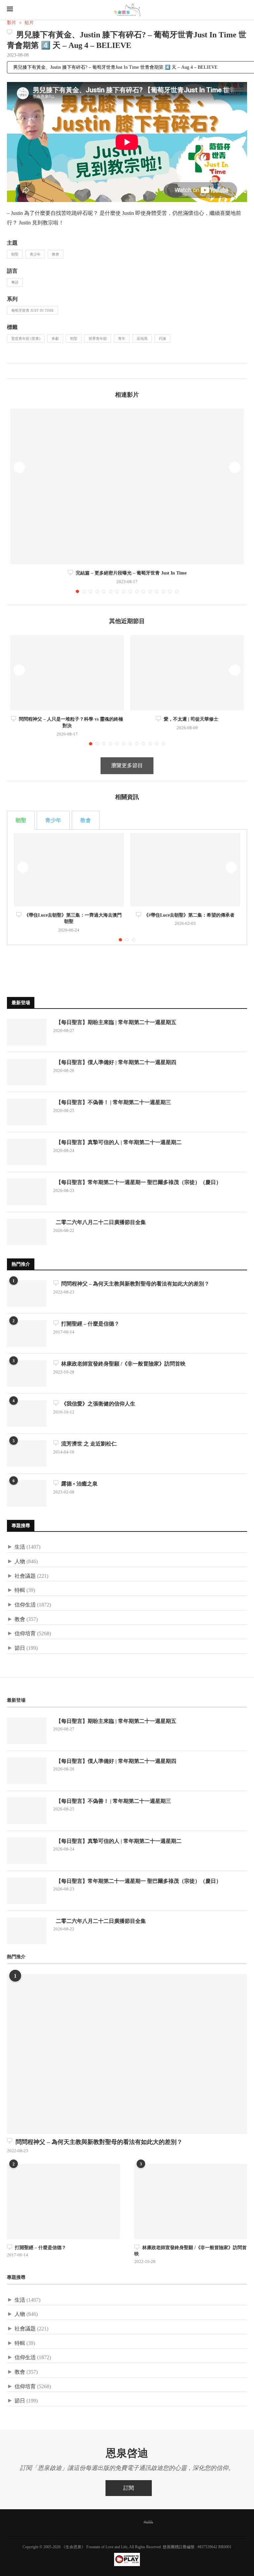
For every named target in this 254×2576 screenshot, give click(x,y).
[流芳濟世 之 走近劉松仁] (27, 1453)
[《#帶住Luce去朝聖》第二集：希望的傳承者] (185, 870)
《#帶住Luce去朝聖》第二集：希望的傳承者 (188, 915)
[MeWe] (148, 2523)
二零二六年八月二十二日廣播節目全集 (100, 1222)
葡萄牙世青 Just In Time (33, 310)
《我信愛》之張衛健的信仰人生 (97, 1404)
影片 (12, 23)
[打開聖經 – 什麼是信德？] (27, 1333)
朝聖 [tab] (21, 820)
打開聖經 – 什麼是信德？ (89, 1324)
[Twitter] (103, 2522)
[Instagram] (117, 2522)
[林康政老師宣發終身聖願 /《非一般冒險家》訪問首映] (27, 1373)
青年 (122, 338)
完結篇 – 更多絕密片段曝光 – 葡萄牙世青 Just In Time (130, 573)
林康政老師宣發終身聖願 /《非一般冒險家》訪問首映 (122, 1364)
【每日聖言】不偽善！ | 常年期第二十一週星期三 (112, 1102)
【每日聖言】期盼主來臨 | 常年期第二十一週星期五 (115, 1022)
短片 (29, 23)
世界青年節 (98, 338)
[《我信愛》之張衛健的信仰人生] (27, 1413)
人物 (20, 1561)
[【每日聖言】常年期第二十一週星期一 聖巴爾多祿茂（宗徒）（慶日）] (27, 1192)
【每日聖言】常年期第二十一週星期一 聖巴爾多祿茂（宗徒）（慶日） (137, 1182)
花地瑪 (142, 338)
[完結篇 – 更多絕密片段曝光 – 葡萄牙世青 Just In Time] (127, 486)
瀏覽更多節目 (127, 765)
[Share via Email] (33, 371)
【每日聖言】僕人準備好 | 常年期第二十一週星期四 (115, 1062)
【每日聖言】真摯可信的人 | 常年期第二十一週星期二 (117, 1142)
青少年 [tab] (53, 820)
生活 (20, 1547)
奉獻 (55, 338)
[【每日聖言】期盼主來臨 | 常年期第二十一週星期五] (27, 1032)
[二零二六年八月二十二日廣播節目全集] (27, 1232)
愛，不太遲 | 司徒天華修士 (190, 719)
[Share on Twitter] (19, 371)
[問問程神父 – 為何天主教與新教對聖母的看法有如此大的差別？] (27, 1293)
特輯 (20, 1590)
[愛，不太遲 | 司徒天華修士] (187, 673)
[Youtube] (131, 2522)
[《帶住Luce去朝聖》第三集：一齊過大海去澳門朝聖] (69, 870)
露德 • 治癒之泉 (78, 1484)
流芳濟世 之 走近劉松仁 (88, 1444)
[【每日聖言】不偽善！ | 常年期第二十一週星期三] (27, 1112)
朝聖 (15, 254)
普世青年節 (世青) (26, 338)
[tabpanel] (127, 887)
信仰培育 (25, 1633)
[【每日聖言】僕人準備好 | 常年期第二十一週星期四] (27, 1072)
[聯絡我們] (166, 2522)
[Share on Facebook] (12, 371)
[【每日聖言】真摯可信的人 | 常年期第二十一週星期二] (27, 1152)
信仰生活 (25, 1605)
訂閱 (129, 2488)
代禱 (162, 338)
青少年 (35, 254)
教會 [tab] (86, 820)
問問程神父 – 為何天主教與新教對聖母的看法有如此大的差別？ (134, 1284)
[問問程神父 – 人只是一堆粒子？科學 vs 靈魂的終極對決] (67, 673)
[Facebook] (88, 2522)
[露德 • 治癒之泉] (27, 1493)
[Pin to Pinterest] (26, 371)
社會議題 (25, 1576)
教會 (56, 254)
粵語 (15, 282)
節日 (20, 1648)
